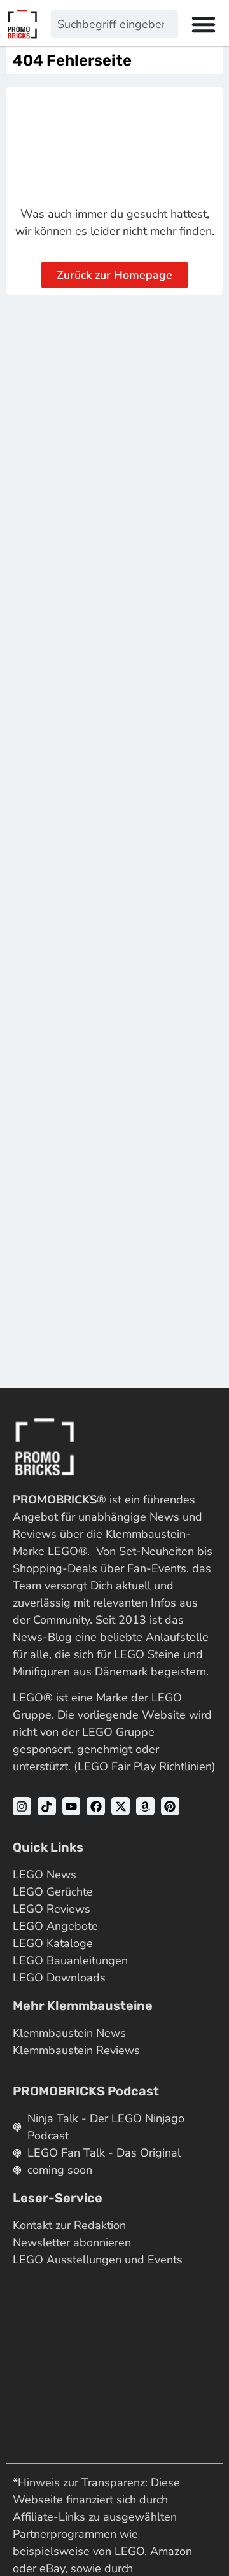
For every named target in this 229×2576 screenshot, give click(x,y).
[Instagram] (22, 1806)
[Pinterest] (170, 1806)
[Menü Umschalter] (204, 24)
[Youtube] (72, 1806)
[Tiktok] (47, 1806)
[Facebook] (96, 1806)
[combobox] (114, 24)
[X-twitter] (121, 1806)
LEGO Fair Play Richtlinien (145, 1766)
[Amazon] (145, 1806)
